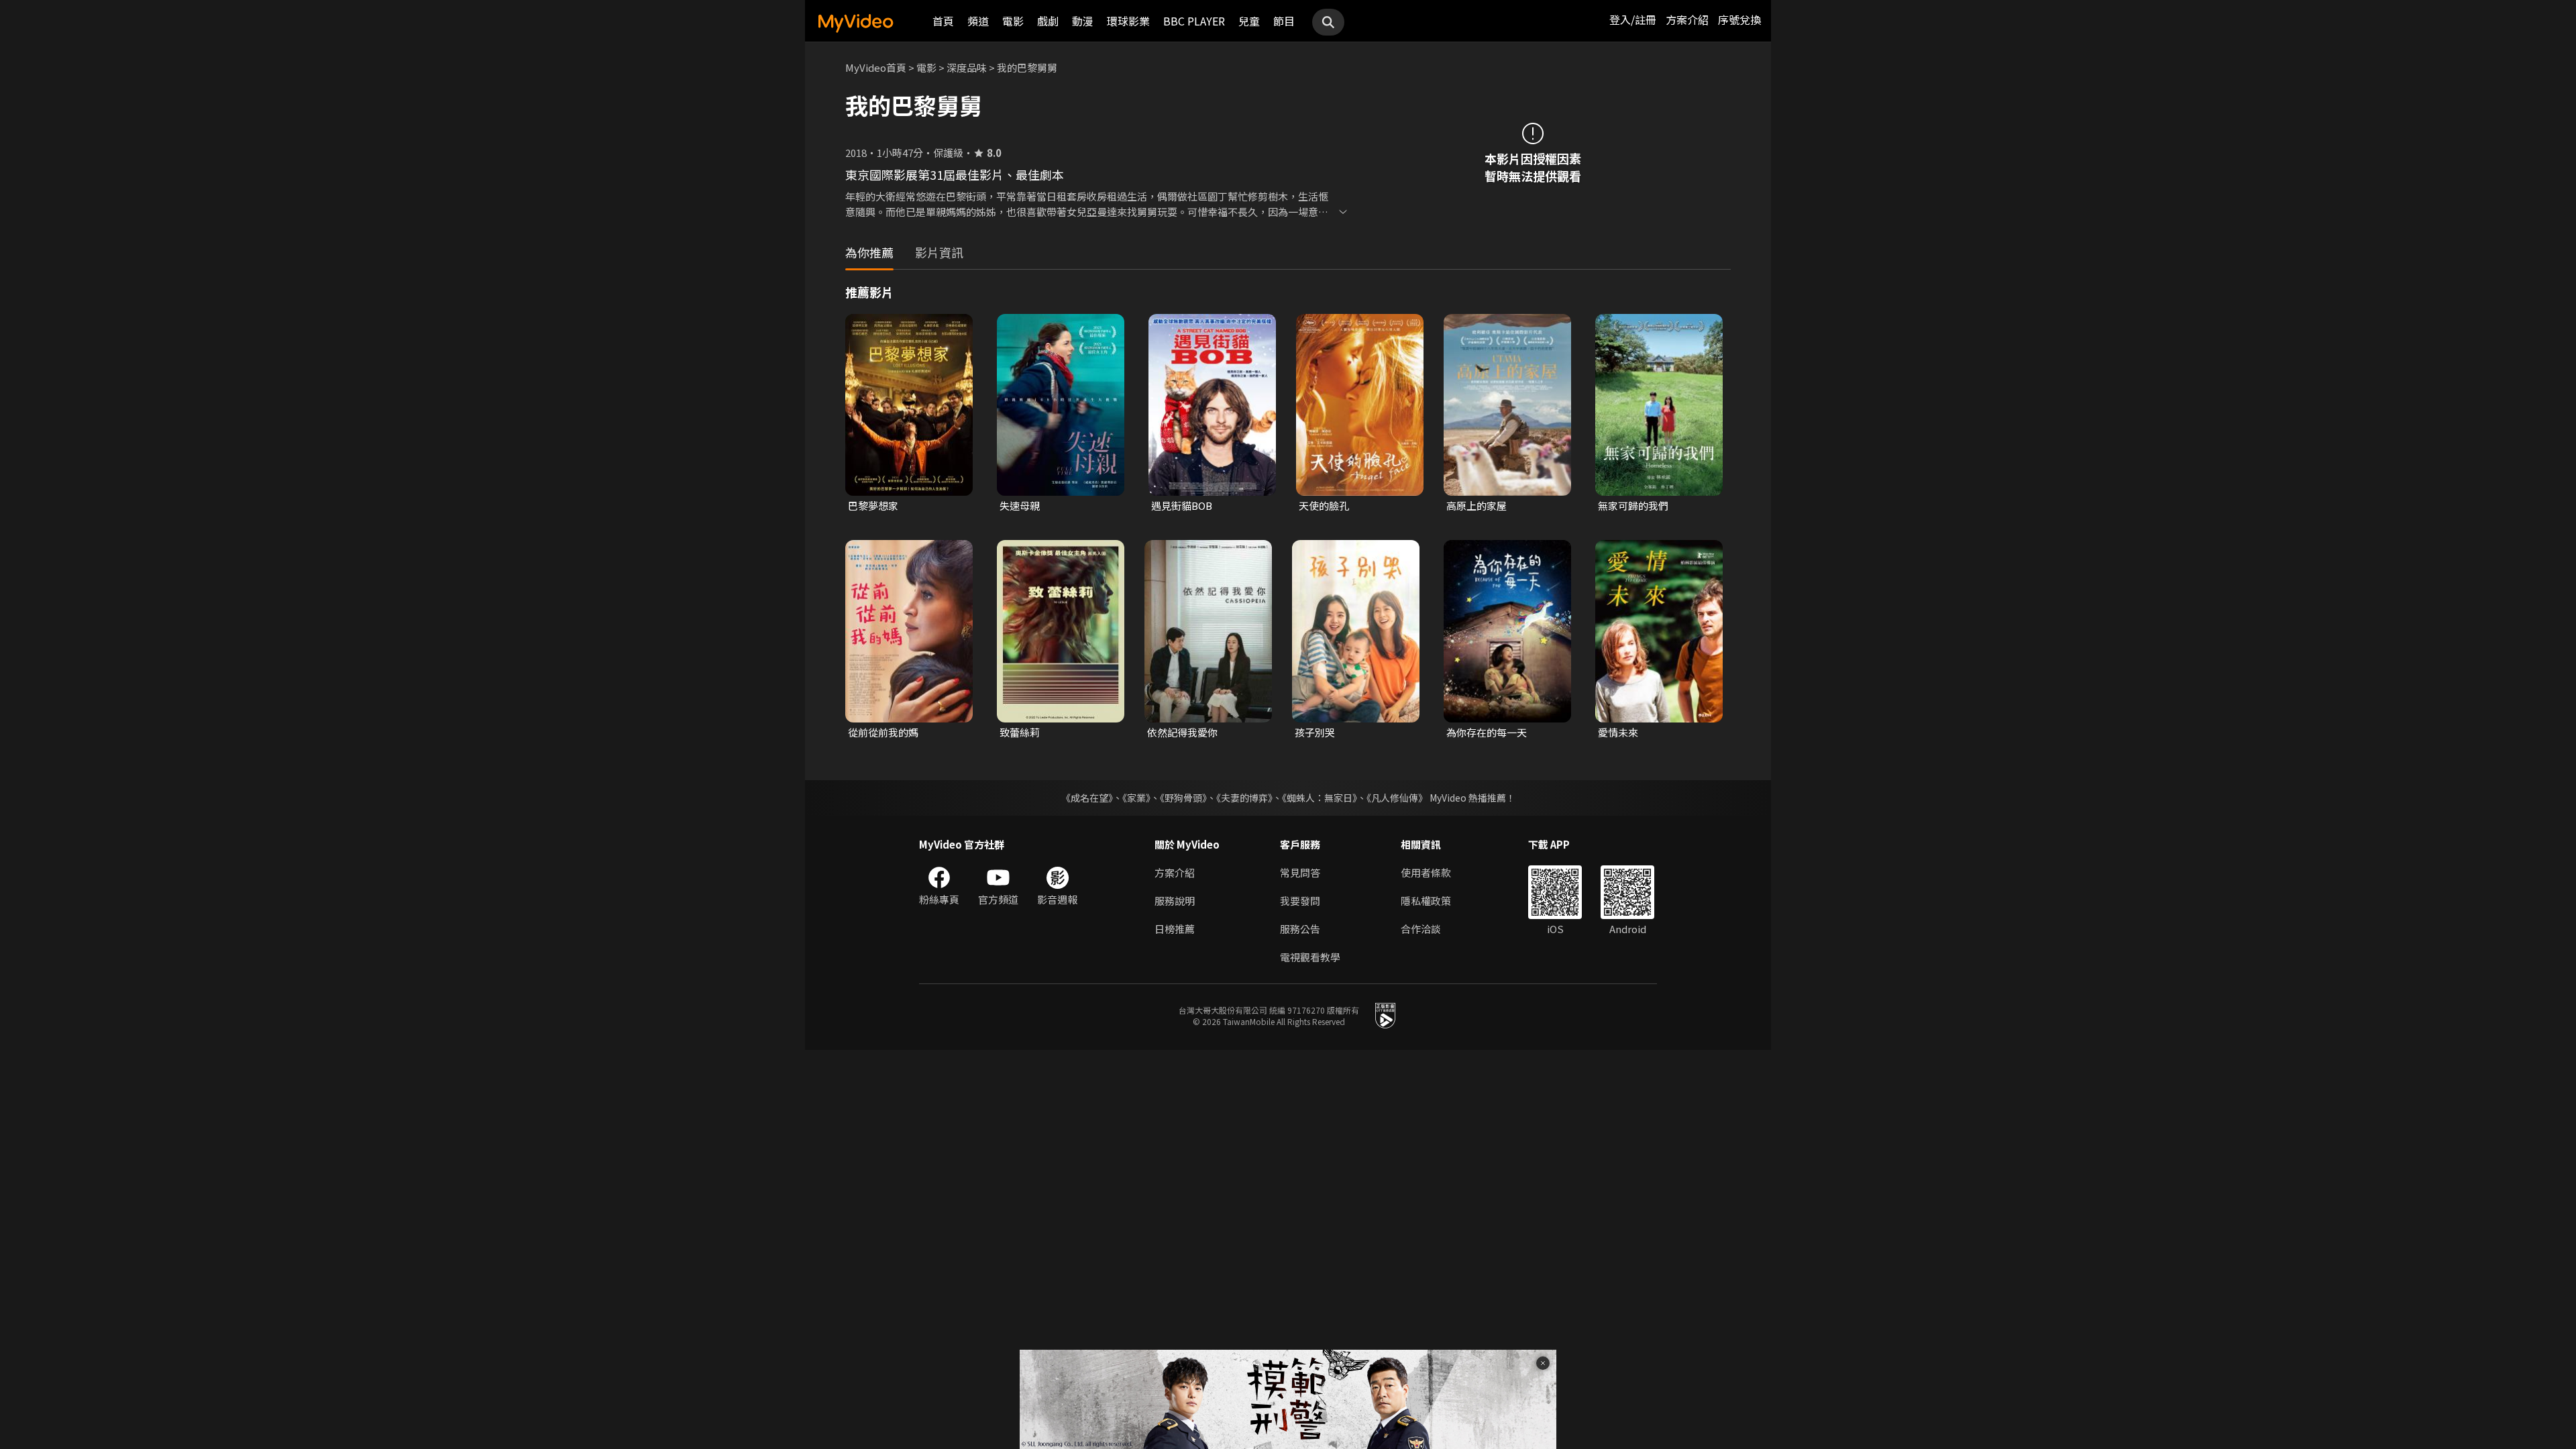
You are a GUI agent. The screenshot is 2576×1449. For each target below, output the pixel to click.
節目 (1284, 21)
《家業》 (1136, 798)
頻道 (978, 21)
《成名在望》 (1087, 798)
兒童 (1249, 21)
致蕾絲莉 (1020, 732)
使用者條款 (1426, 872)
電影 (1013, 21)
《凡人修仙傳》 (1397, 798)
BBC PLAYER (1194, 21)
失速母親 (1020, 505)
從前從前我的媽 (883, 732)
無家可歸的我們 (1633, 505)
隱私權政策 (1426, 901)
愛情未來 (1618, 732)
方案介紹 (1687, 19)
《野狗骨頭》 (1183, 798)
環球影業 (1128, 21)
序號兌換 (1739, 19)
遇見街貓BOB (1182, 505)
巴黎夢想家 (873, 505)
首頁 (943, 21)
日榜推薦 (1175, 929)
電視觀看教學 (1310, 957)
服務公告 (1300, 929)
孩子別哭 (1315, 732)
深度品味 (967, 67)
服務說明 (1175, 901)
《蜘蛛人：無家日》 (1320, 798)
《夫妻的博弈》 (1244, 798)
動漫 (1083, 21)
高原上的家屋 (1477, 505)
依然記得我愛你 (1182, 732)
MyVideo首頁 (876, 67)
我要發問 (1300, 901)
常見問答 (1300, 872)
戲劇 (1048, 21)
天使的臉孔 (1324, 505)
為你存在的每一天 (1487, 732)
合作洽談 (1421, 929)
